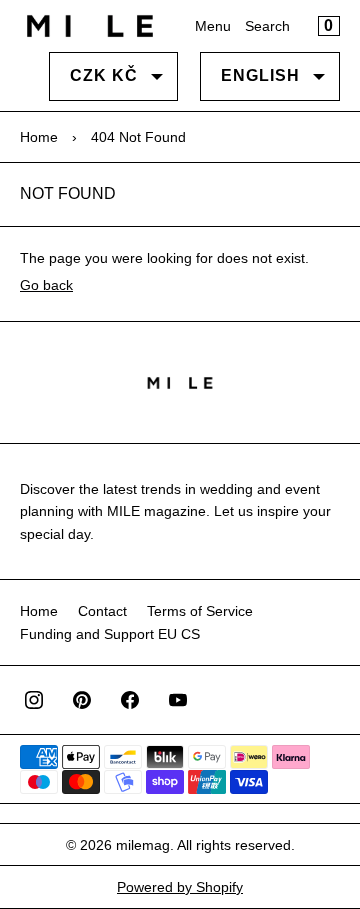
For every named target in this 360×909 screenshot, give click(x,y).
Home (39, 137)
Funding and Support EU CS (110, 634)
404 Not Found (138, 137)
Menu (213, 26)
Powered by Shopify (180, 887)
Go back (46, 285)
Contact (102, 611)
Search (267, 26)
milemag (143, 845)
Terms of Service (200, 611)
